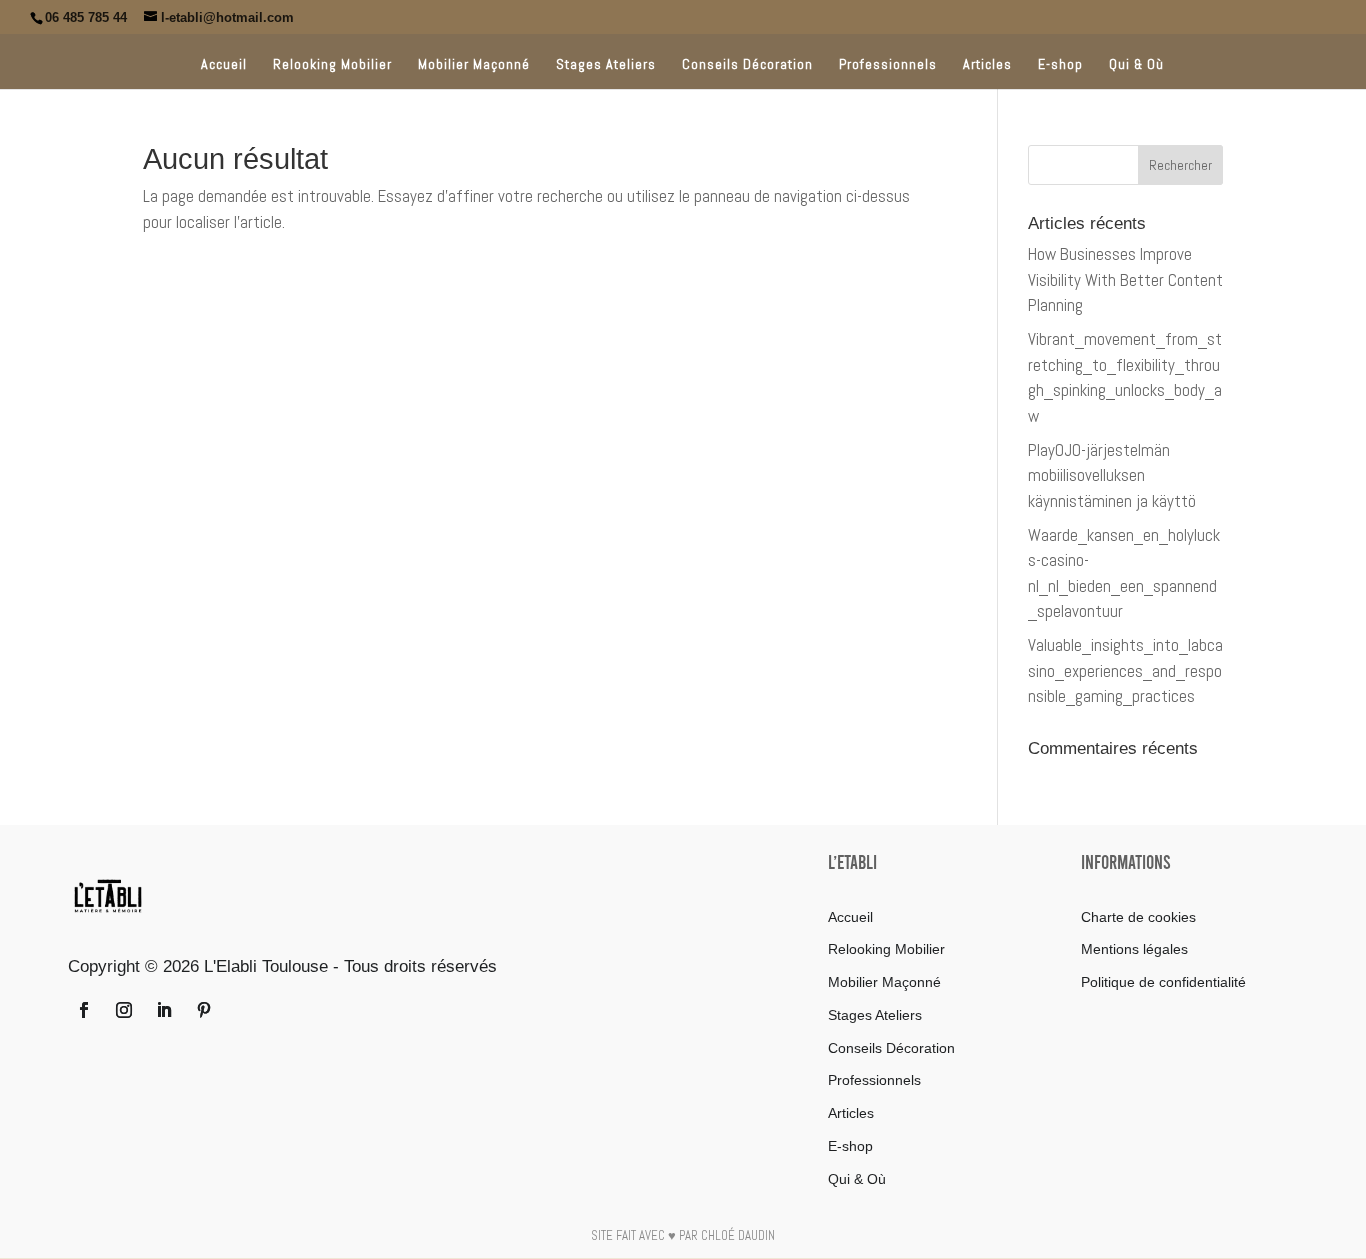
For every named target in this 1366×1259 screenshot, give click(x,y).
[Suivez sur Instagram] (124, 1010)
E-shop (1060, 65)
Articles (987, 65)
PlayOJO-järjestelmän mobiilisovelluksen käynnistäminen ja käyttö (1112, 475)
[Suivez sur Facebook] (84, 1010)
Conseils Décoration (747, 65)
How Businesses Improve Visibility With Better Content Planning (1125, 279)
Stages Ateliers (606, 65)
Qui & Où (1136, 65)
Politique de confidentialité (1163, 982)
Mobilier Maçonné (474, 65)
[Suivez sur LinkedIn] (164, 1010)
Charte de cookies (1138, 917)
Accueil (224, 65)
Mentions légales (1134, 949)
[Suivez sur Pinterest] (204, 1010)
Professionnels (888, 65)
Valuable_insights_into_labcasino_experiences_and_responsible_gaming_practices (1125, 670)
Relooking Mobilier (332, 65)
